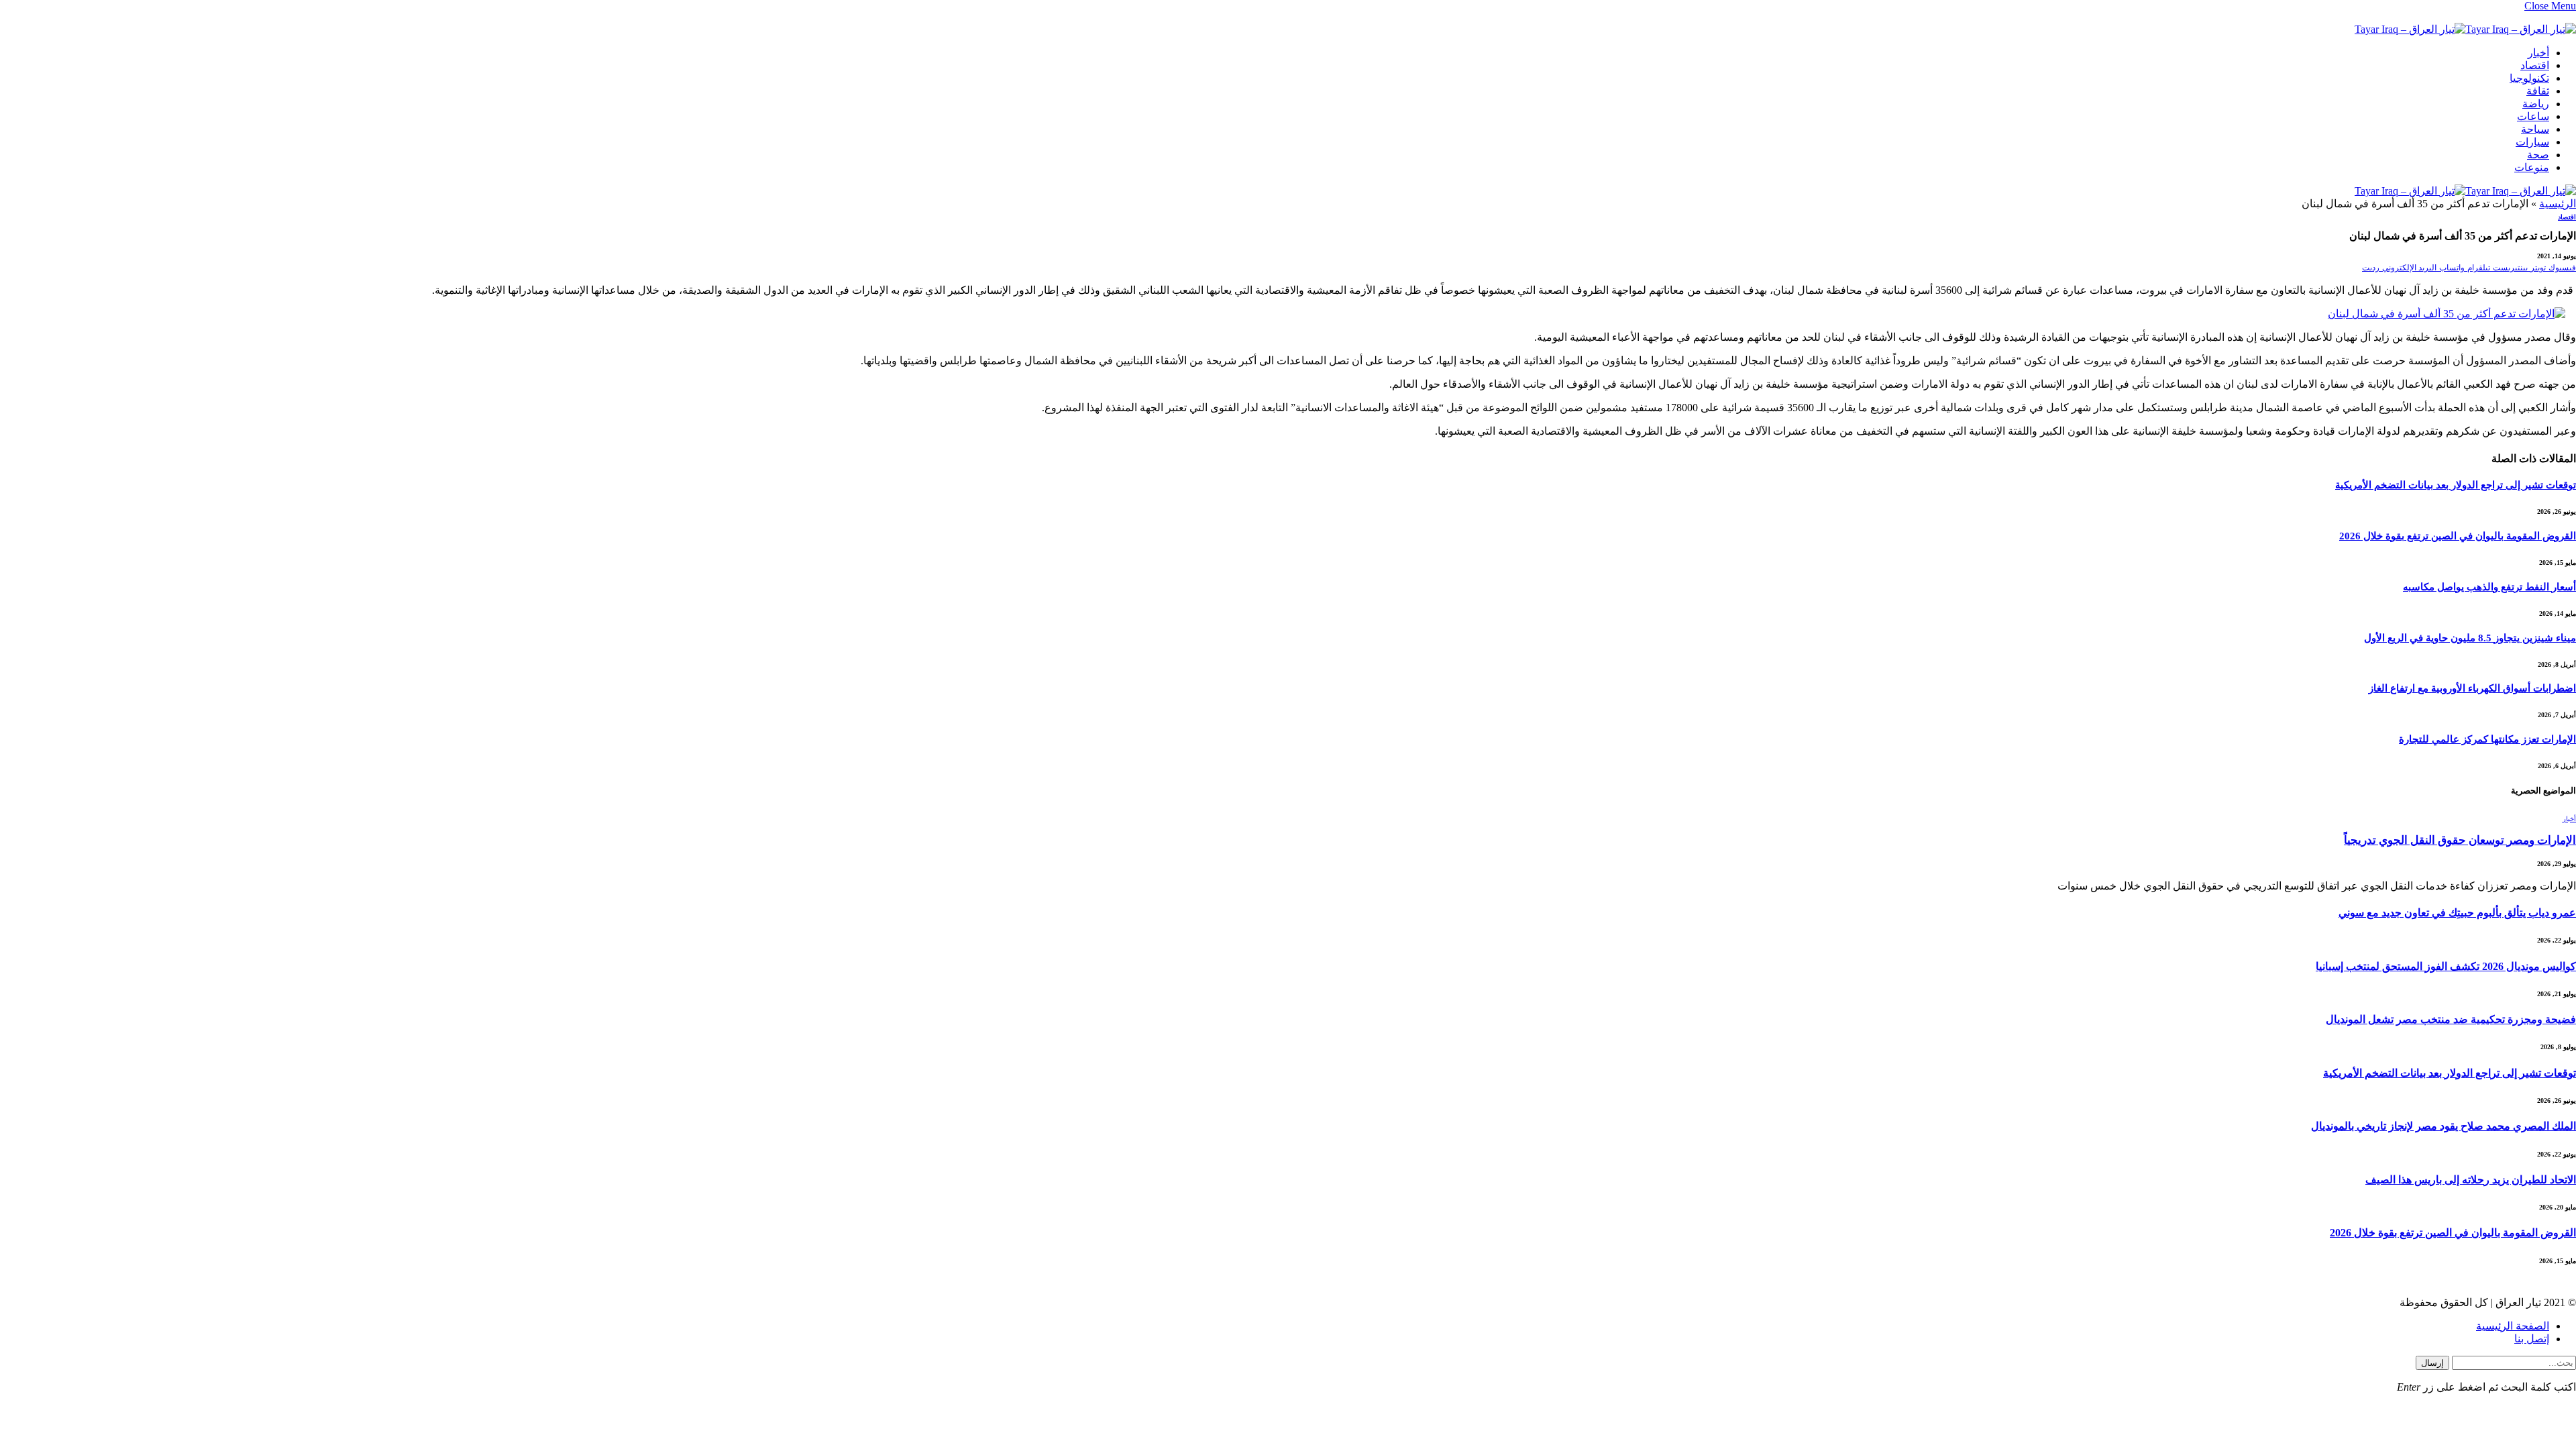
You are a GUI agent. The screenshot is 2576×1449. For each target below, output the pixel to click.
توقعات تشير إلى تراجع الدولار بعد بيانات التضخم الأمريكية (2456, 485)
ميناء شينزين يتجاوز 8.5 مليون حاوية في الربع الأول (2470, 638)
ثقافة (2538, 91)
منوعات (2532, 167)
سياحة (2535, 129)
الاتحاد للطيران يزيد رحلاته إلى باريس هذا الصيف (2471, 1180)
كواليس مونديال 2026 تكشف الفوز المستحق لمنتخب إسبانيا (2446, 966)
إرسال (2432, 1363)
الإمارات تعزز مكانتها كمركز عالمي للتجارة (2487, 739)
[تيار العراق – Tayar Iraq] (2465, 31)
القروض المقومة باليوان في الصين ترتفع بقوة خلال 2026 (2458, 536)
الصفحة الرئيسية (2513, 1326)
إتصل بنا (2532, 1339)
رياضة (2536, 104)
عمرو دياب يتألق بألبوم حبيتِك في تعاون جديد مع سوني (2457, 913)
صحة (2538, 155)
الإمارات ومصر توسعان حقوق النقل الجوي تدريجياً (2460, 840)
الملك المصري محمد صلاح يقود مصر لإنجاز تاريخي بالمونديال (2444, 1126)
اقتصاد (2535, 65)
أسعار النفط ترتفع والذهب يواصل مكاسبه (2489, 587)
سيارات (2532, 142)
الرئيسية (2558, 204)
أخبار (2538, 53)
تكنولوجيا (2529, 78)
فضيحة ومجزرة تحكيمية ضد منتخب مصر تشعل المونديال (2451, 1019)
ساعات (2533, 116)
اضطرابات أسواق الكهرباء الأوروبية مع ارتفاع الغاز (2472, 688)
